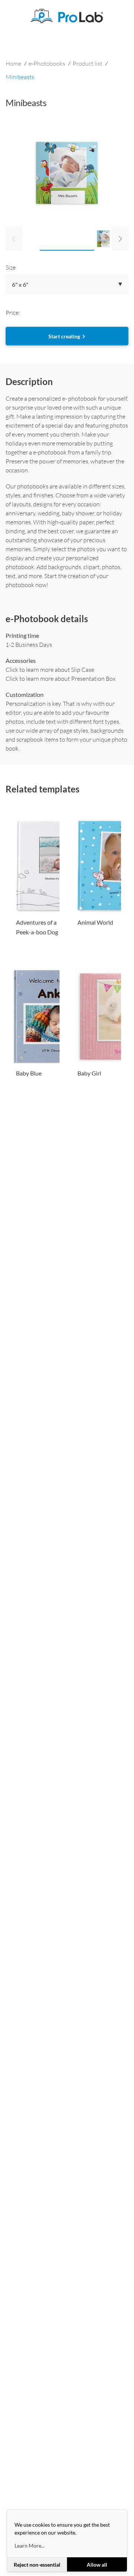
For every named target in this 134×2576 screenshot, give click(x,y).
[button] (67, 284)
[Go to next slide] (120, 239)
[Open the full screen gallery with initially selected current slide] (67, 173)
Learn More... (30, 2546)
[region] (67, 195)
